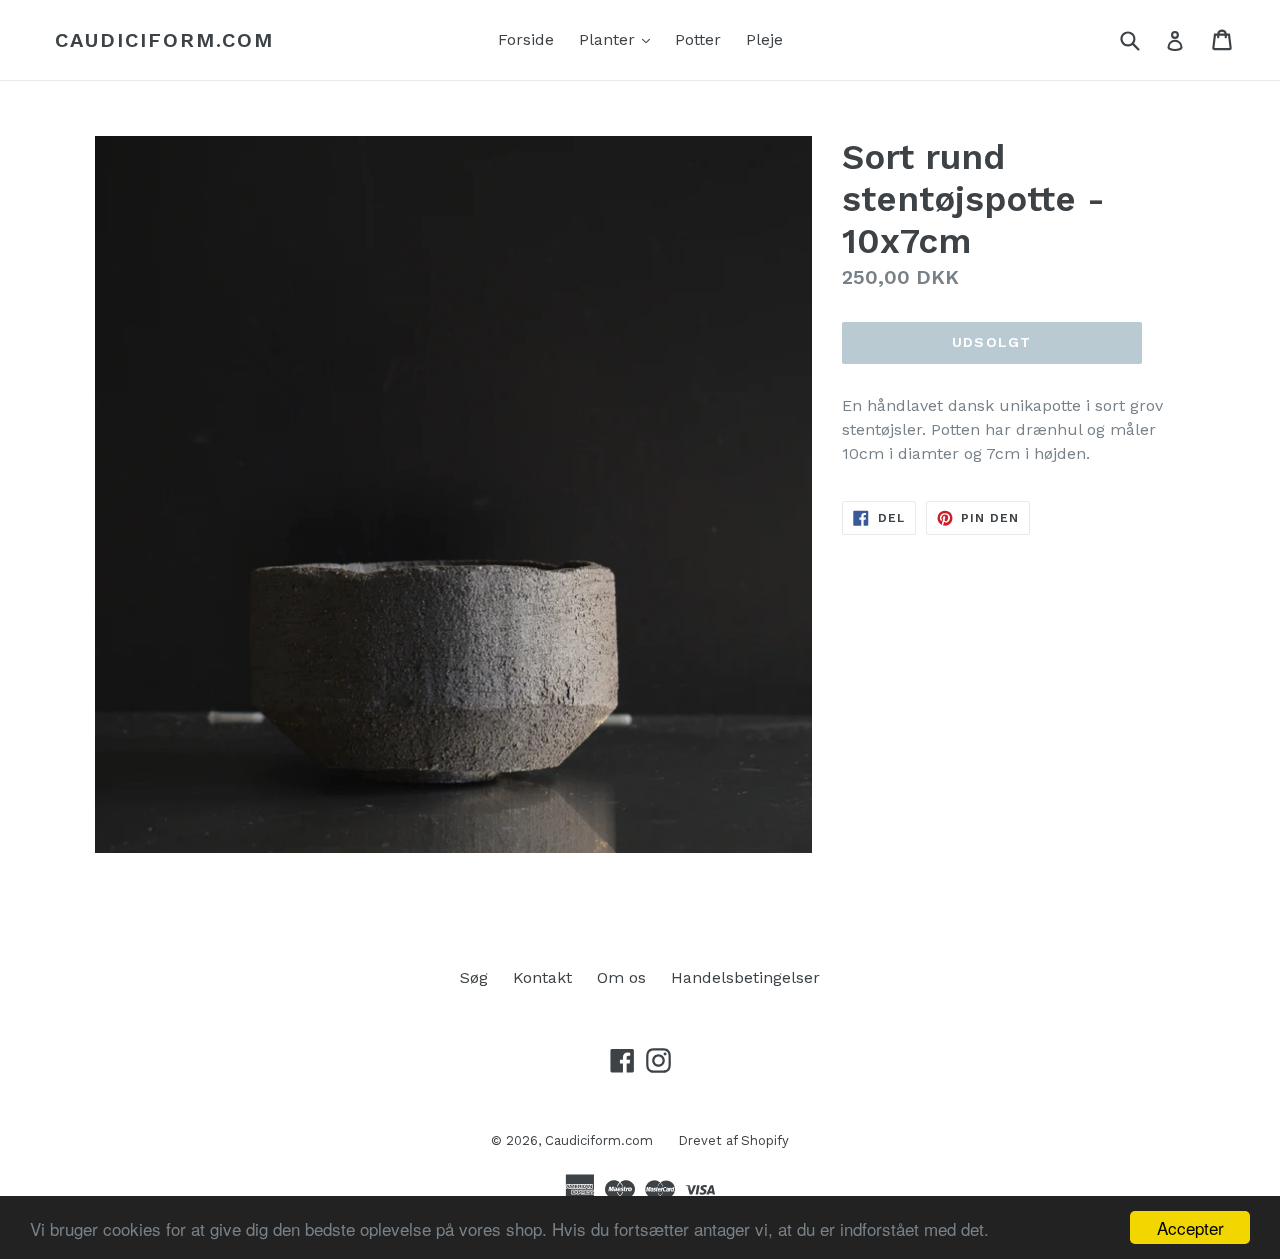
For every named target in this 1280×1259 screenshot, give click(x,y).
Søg (474, 977)
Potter (698, 39)
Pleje (764, 39)
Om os (621, 977)
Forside (526, 39)
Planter (619, 39)
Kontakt (542, 977)
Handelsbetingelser (745, 977)
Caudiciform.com (164, 40)
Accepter (1190, 1227)
